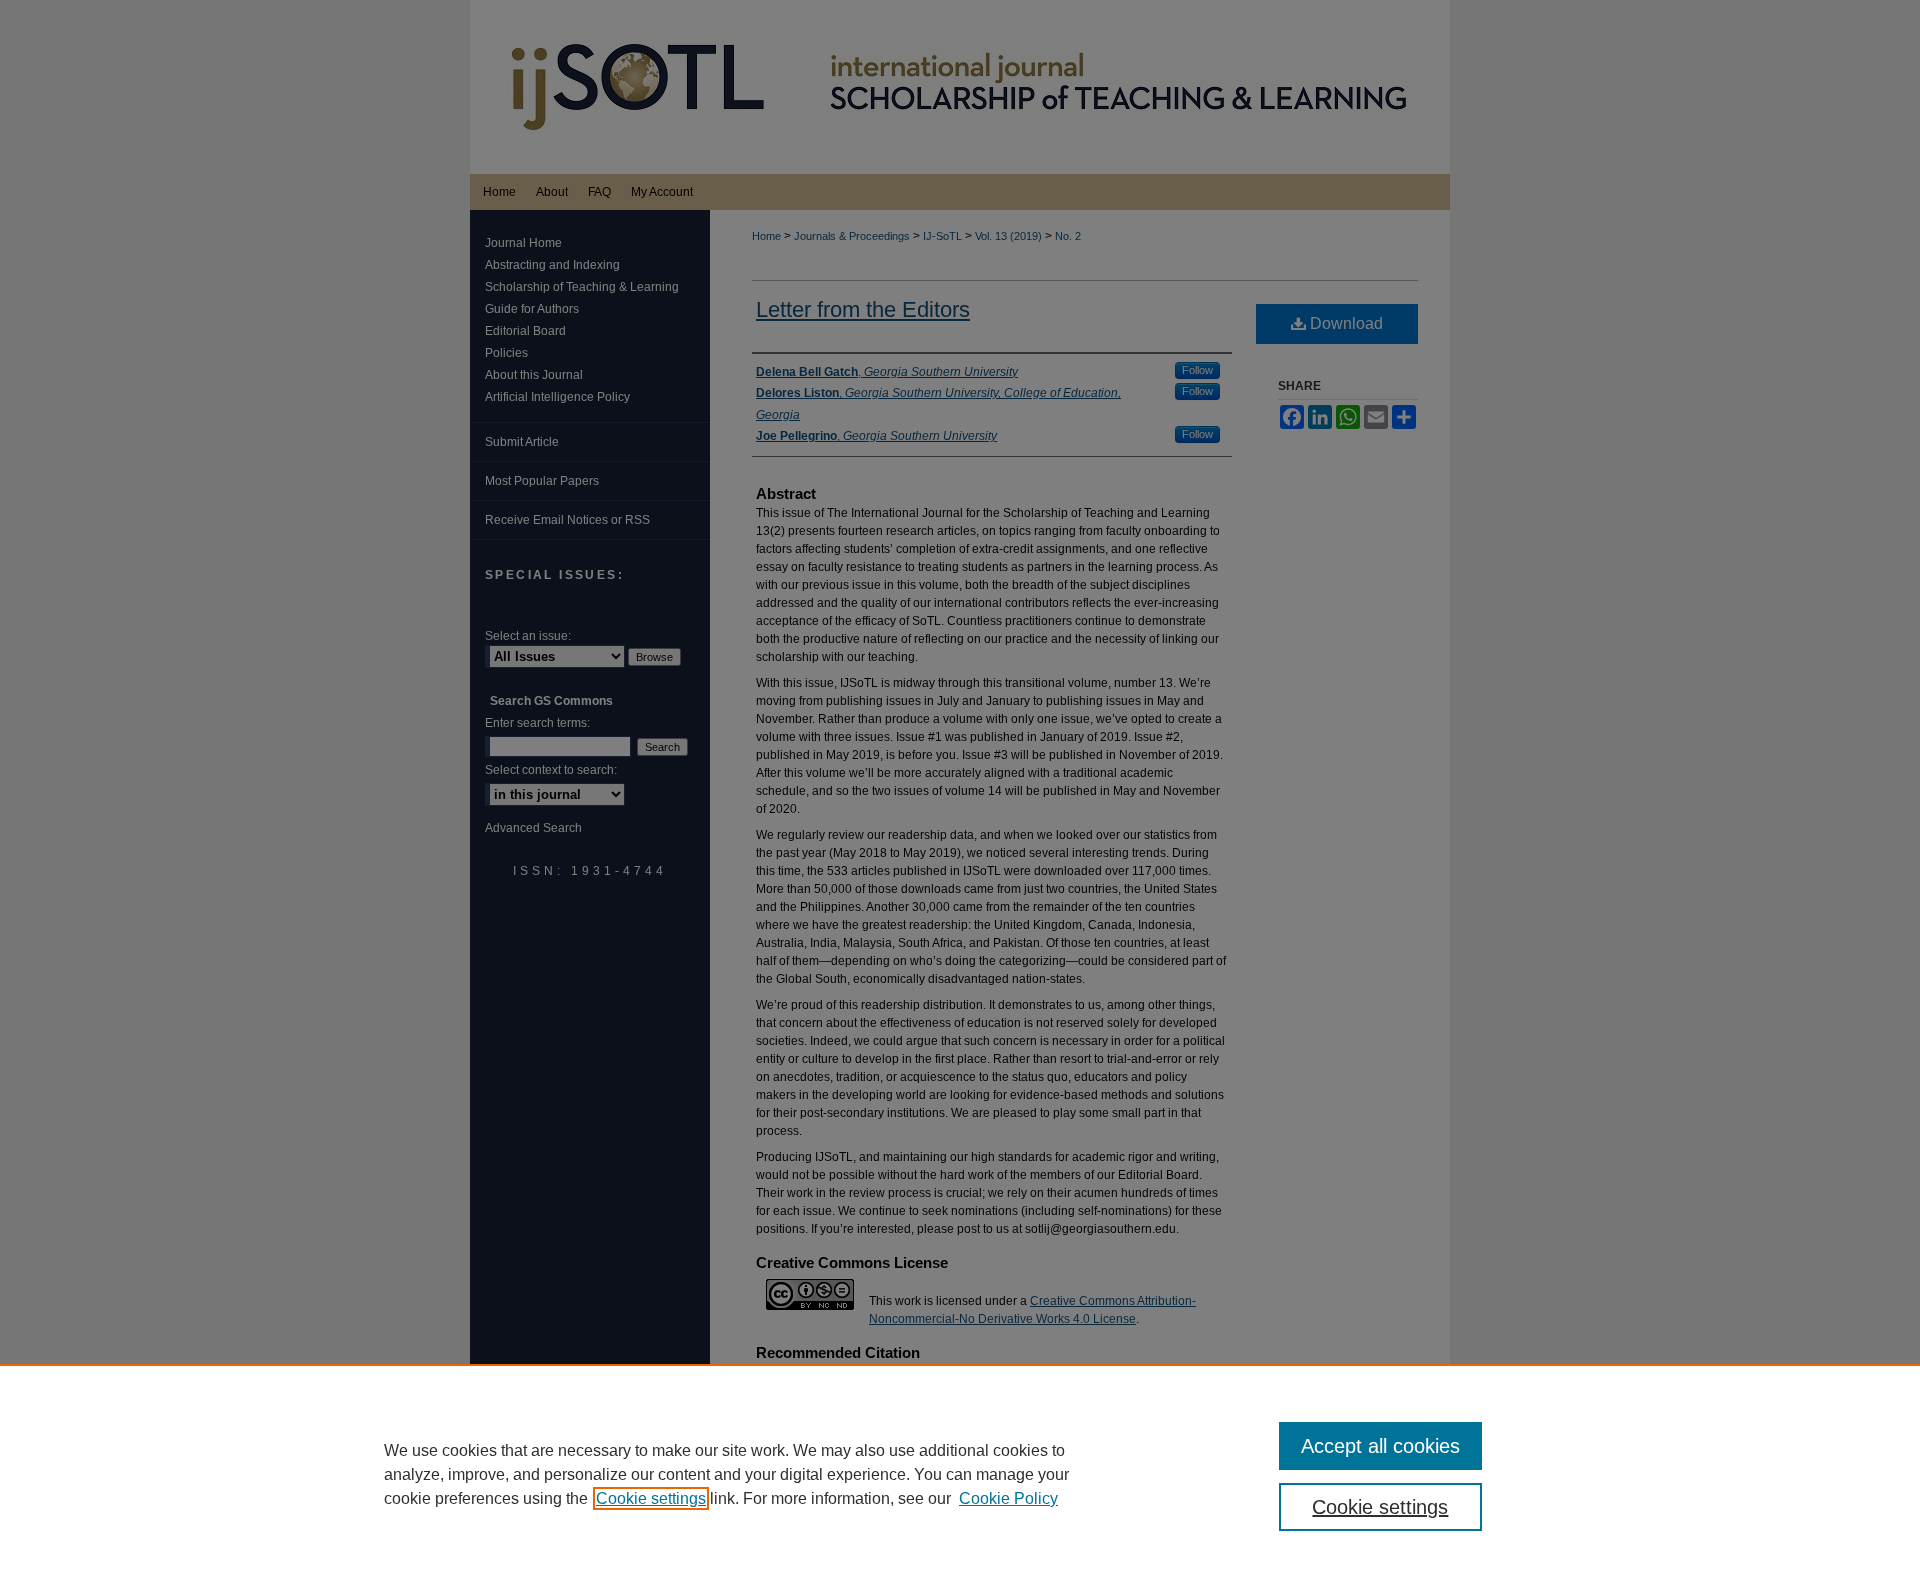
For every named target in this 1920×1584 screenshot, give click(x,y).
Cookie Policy (1008, 1498)
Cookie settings (651, 1498)
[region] (960, 1474)
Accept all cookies (1380, 1446)
